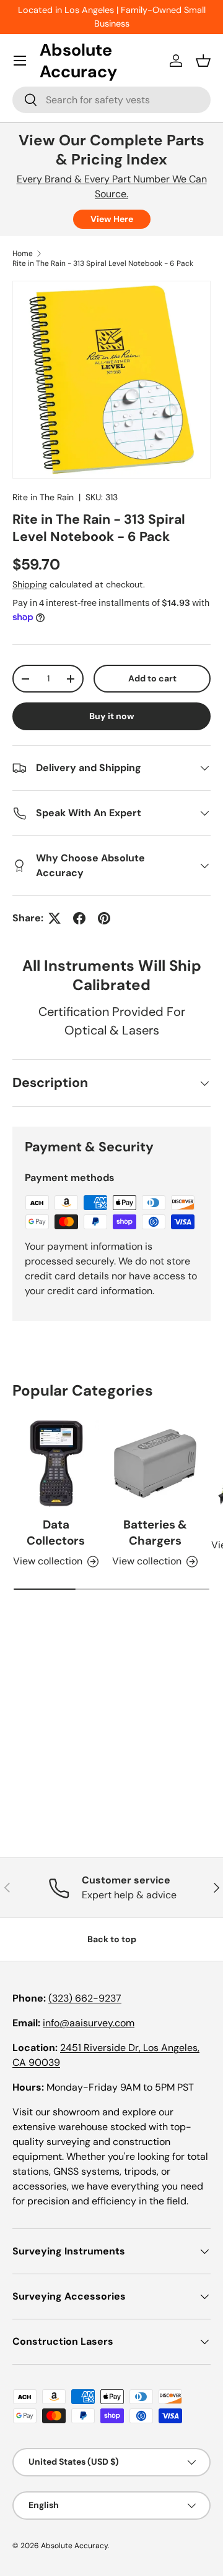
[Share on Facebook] (79, 918)
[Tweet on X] (55, 918)
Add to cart (152, 678)
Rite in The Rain (43, 497)
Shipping (30, 584)
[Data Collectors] (56, 1464)
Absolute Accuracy (74, 2546)
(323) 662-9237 (85, 1998)
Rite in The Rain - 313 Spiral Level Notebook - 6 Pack (103, 263)
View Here (112, 219)
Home (23, 254)
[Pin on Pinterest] (104, 918)
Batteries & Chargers (155, 1533)
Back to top (112, 1939)
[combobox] (111, 100)
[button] (203, 61)
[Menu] (20, 61)
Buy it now (112, 716)
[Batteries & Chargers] (155, 1464)
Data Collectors (56, 1533)
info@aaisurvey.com (89, 2023)
